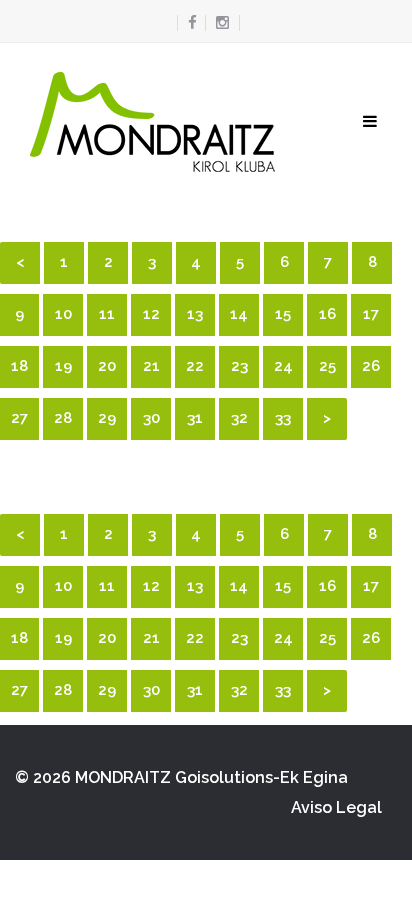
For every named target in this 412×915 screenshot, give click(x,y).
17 (371, 314)
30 (151, 418)
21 (151, 366)
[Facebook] (187, 23)
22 (195, 366)
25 (327, 366)
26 (371, 366)
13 (195, 314)
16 (327, 314)
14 (239, 314)
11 (107, 314)
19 (63, 366)
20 (107, 366)
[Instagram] (222, 23)
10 (63, 314)
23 (239, 366)
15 (283, 314)
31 (195, 418)
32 (239, 418)
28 (63, 418)
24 (283, 366)
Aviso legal (336, 807)
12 (151, 314)
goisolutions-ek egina (261, 777)
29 (107, 418)
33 (283, 418)
